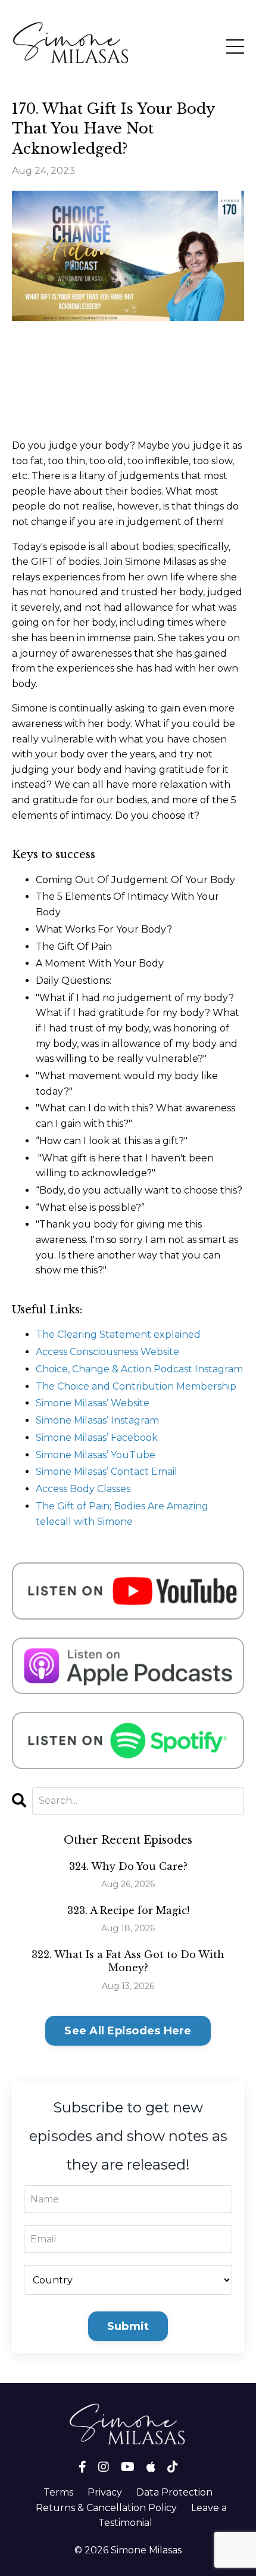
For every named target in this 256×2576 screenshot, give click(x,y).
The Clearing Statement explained (118, 1334)
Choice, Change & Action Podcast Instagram (139, 1369)
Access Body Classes (83, 1489)
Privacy (105, 2492)
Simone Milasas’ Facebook (97, 1438)
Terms (58, 2492)
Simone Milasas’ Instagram (97, 1420)
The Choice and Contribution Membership (136, 1386)
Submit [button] (128, 2326)
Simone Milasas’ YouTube (96, 1455)
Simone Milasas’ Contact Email (107, 1472)
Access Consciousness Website (107, 1352)
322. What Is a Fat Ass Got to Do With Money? (128, 1961)
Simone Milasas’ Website (93, 1403)
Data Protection (174, 2492)
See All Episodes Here (128, 2031)
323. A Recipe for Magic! (128, 1910)
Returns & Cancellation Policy (106, 2508)
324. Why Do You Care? (128, 1866)
